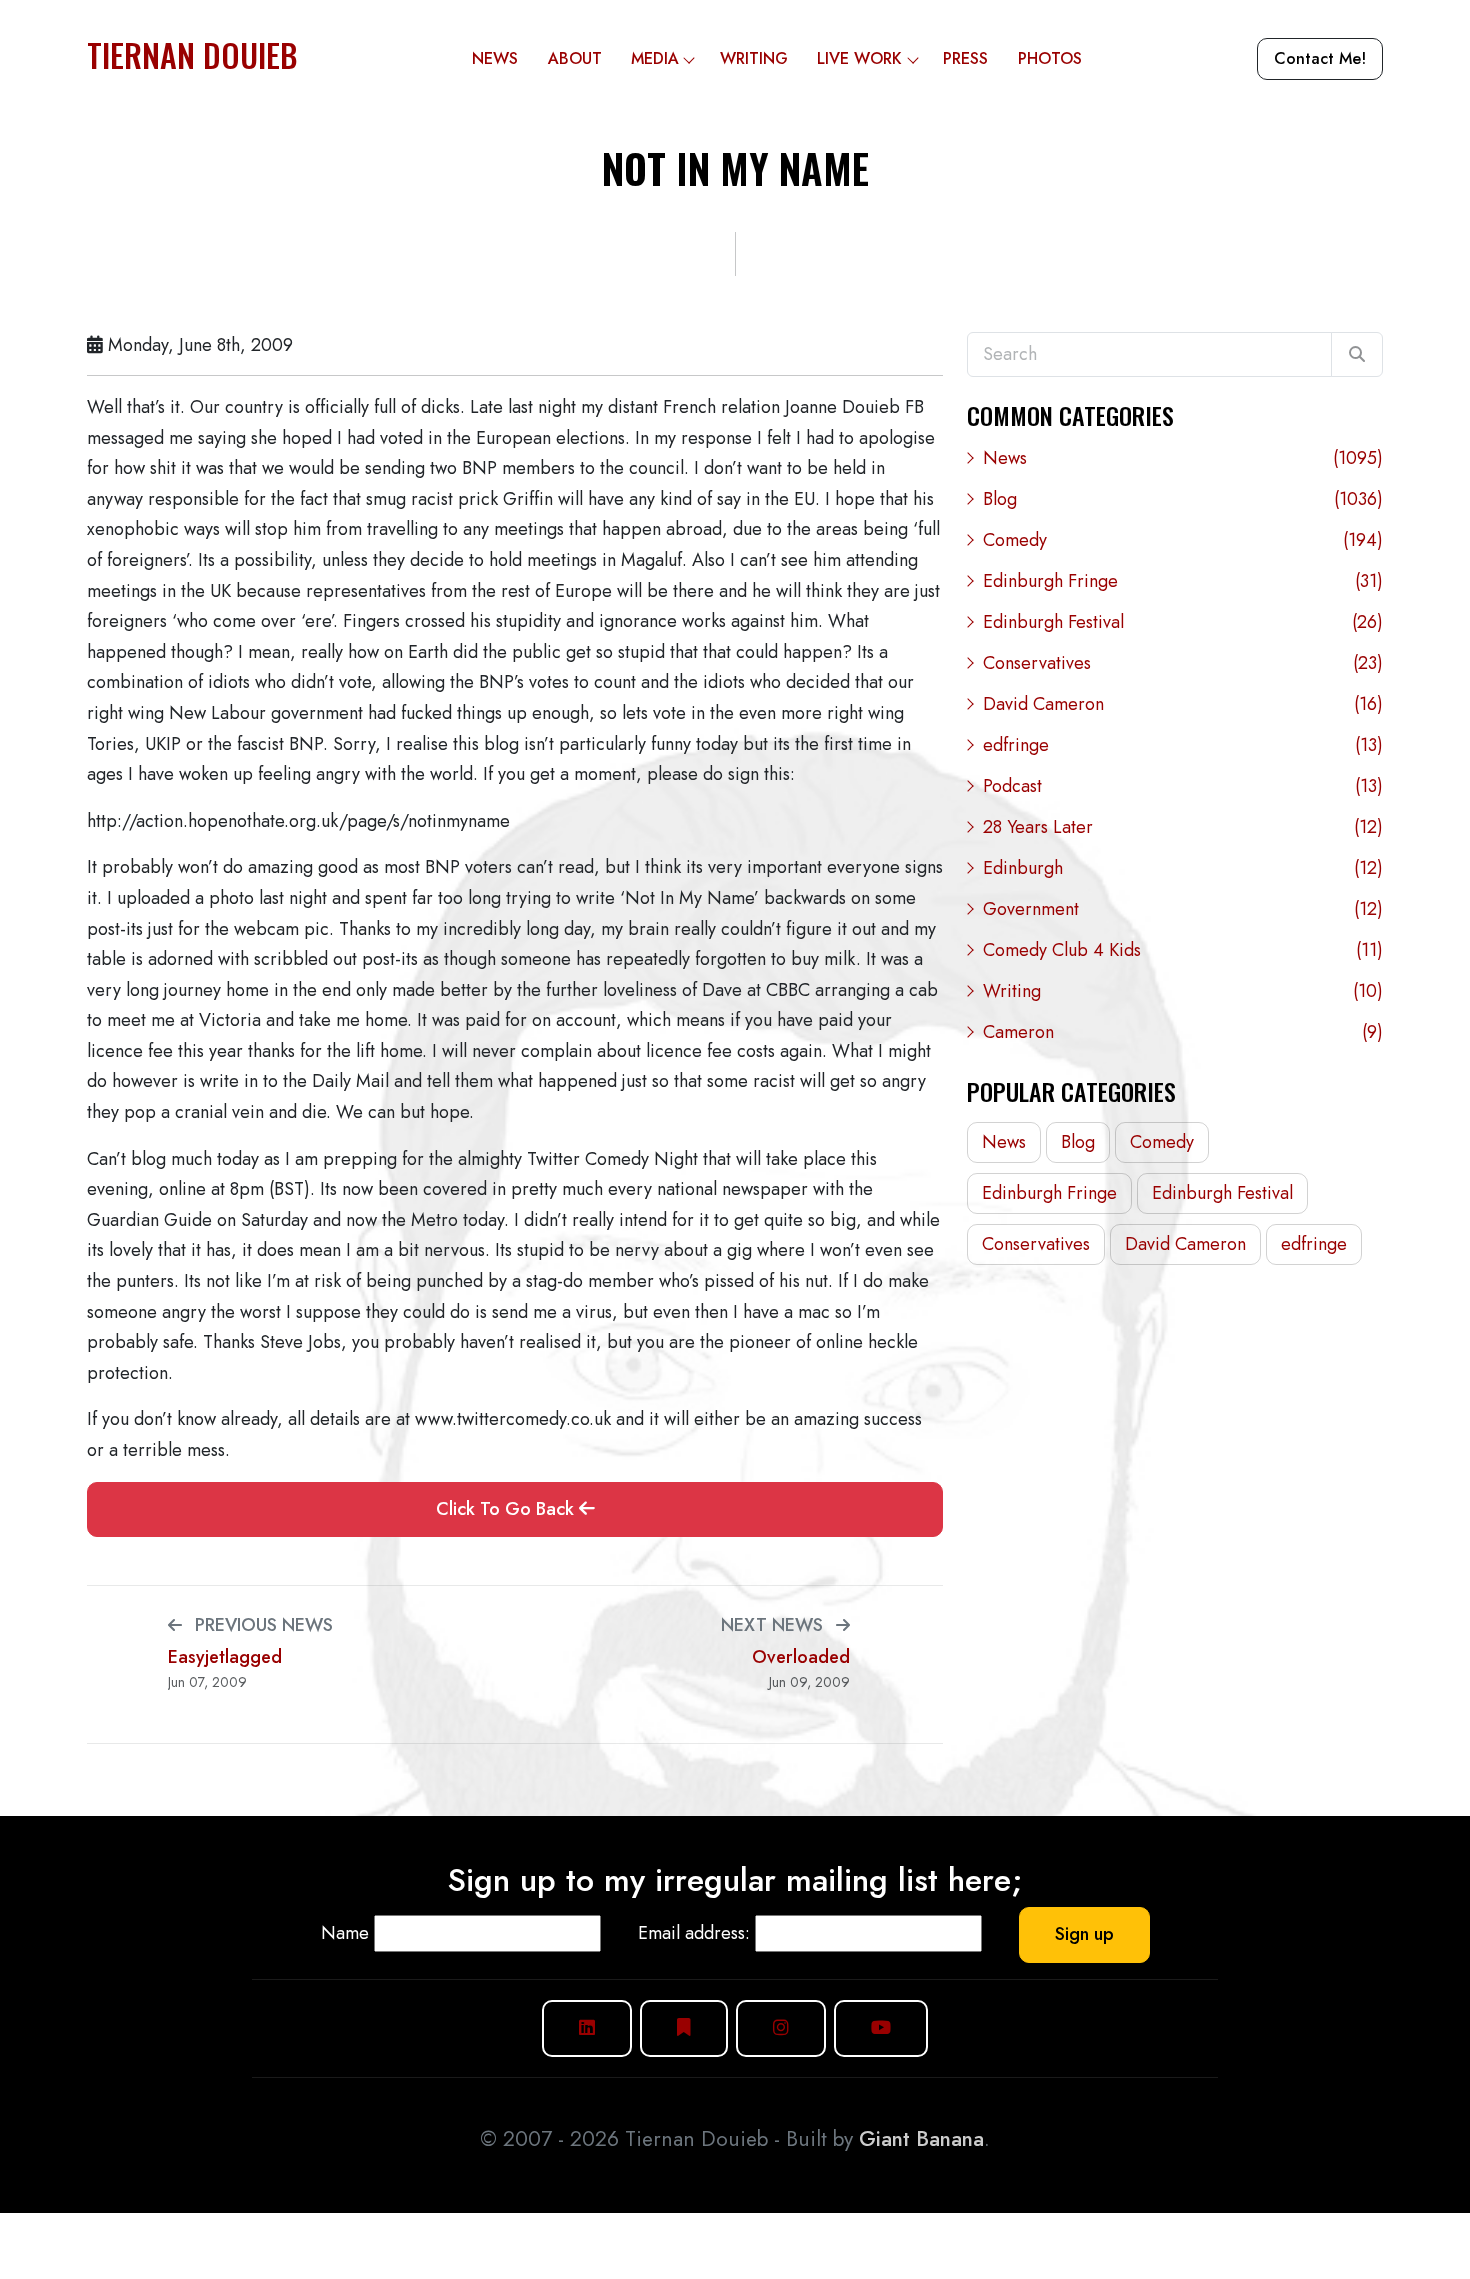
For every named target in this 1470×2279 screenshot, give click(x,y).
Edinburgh (1183, 868)
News (495, 58)
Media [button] (655, 58)
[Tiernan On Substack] (684, 2028)
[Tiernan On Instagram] (781, 2028)
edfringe (1183, 745)
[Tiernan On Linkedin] (587, 2028)
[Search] (1357, 355)
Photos (1050, 58)
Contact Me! (1320, 58)
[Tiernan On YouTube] (881, 2028)
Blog (1183, 499)
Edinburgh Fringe (1183, 581)
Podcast (1183, 786)
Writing (754, 58)
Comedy (1183, 540)
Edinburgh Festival (1183, 622)
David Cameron (1183, 704)
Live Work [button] (859, 58)
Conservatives (1183, 663)
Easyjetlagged (225, 1657)
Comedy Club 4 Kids (1183, 950)
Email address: (694, 1933)
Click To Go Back (507, 1509)
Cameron (1183, 1032)
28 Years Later (1183, 827)
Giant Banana (921, 2139)
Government (1183, 909)
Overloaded (801, 1657)
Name (345, 1933)
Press (965, 58)
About (575, 58)
